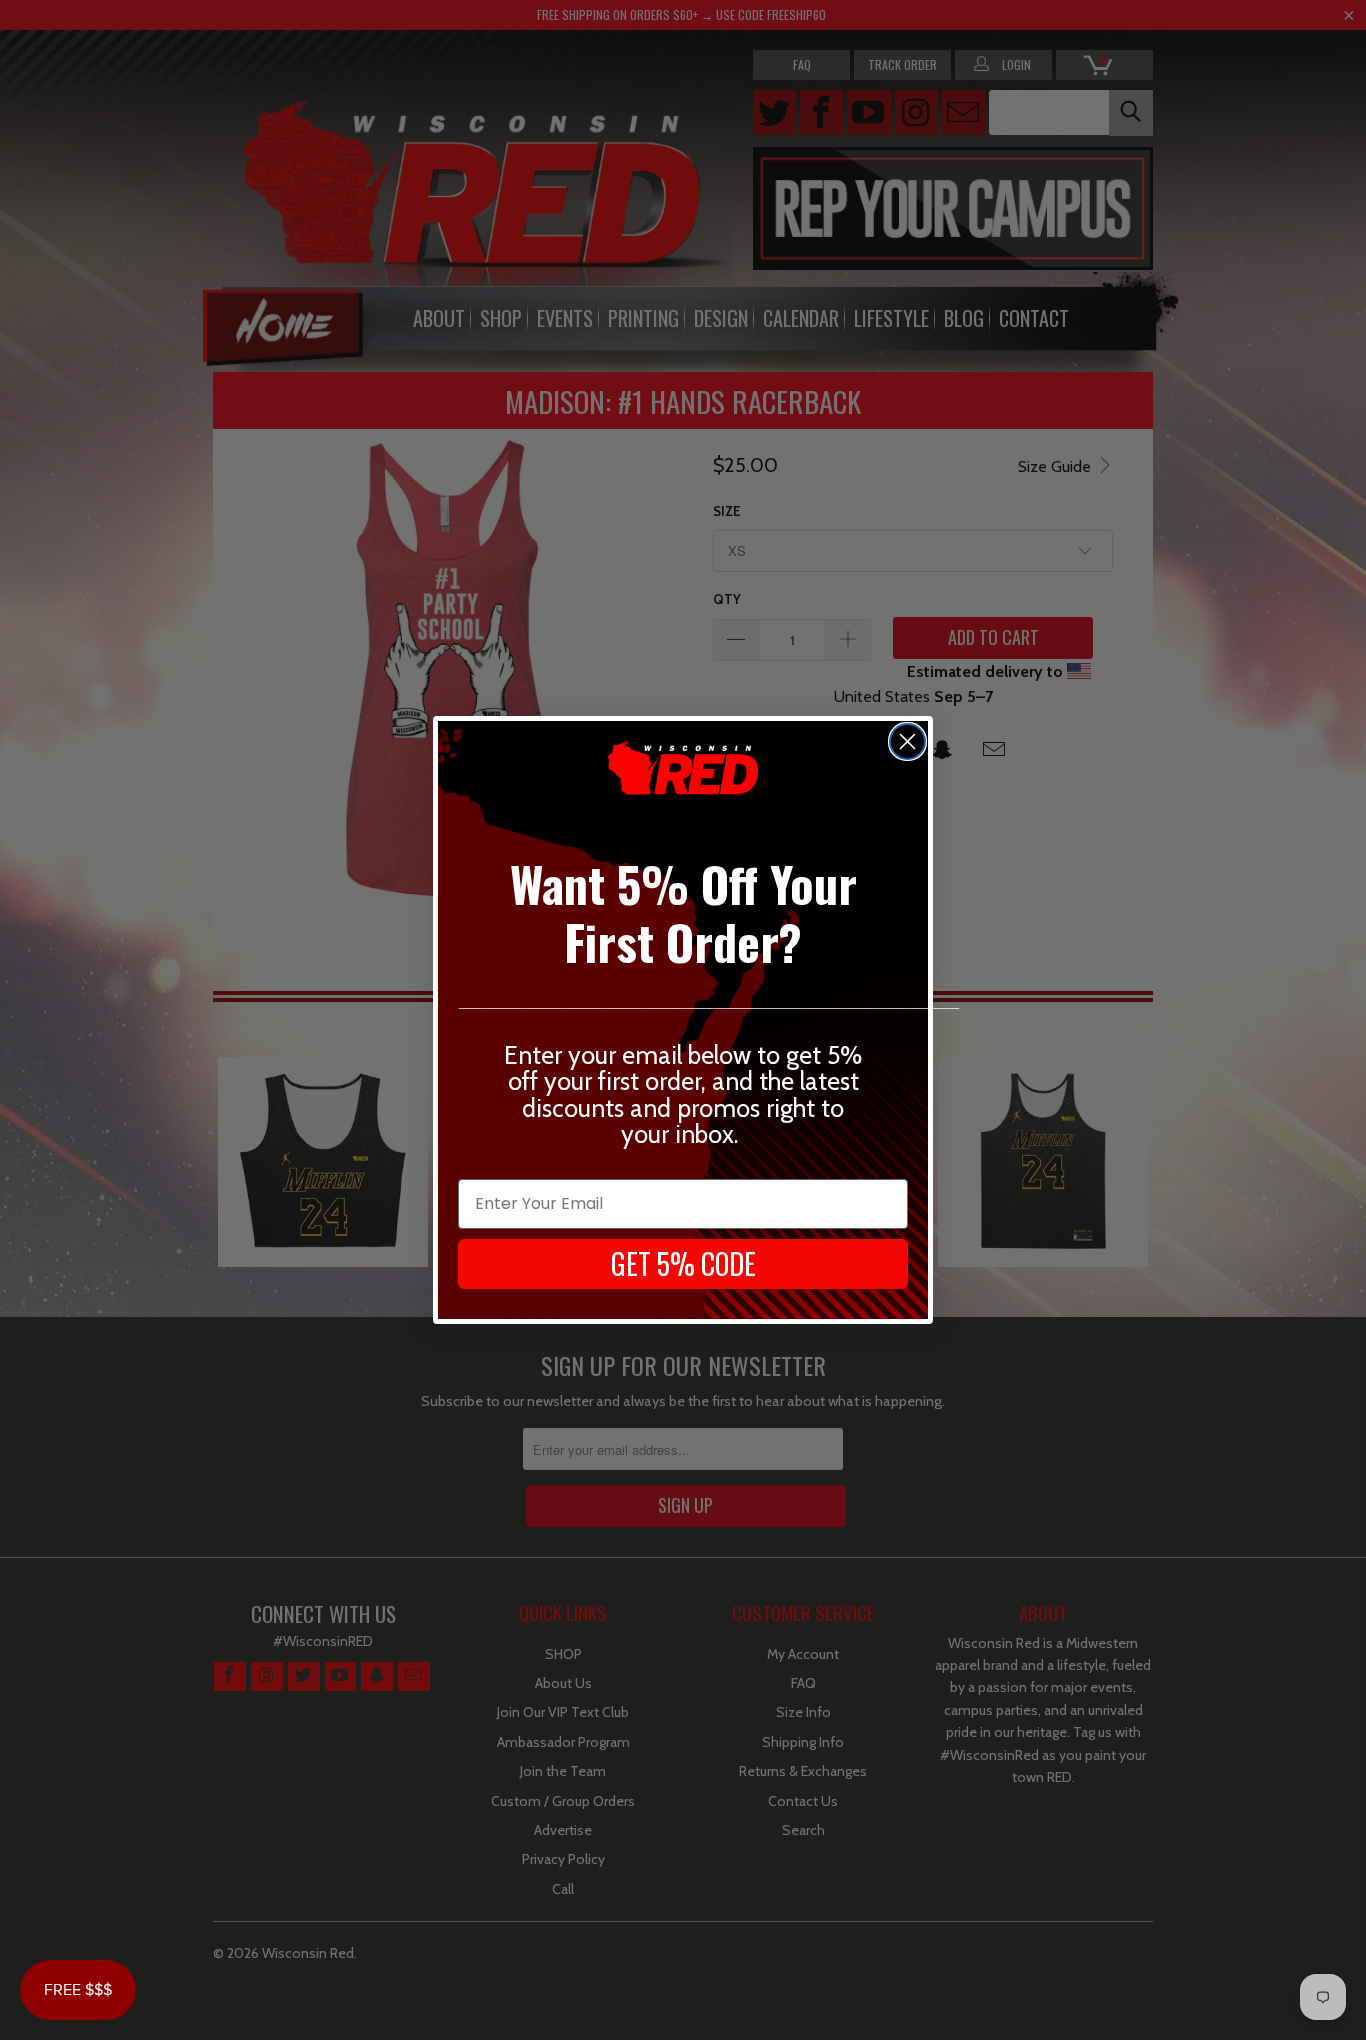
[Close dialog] (907, 741)
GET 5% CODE (683, 1263)
